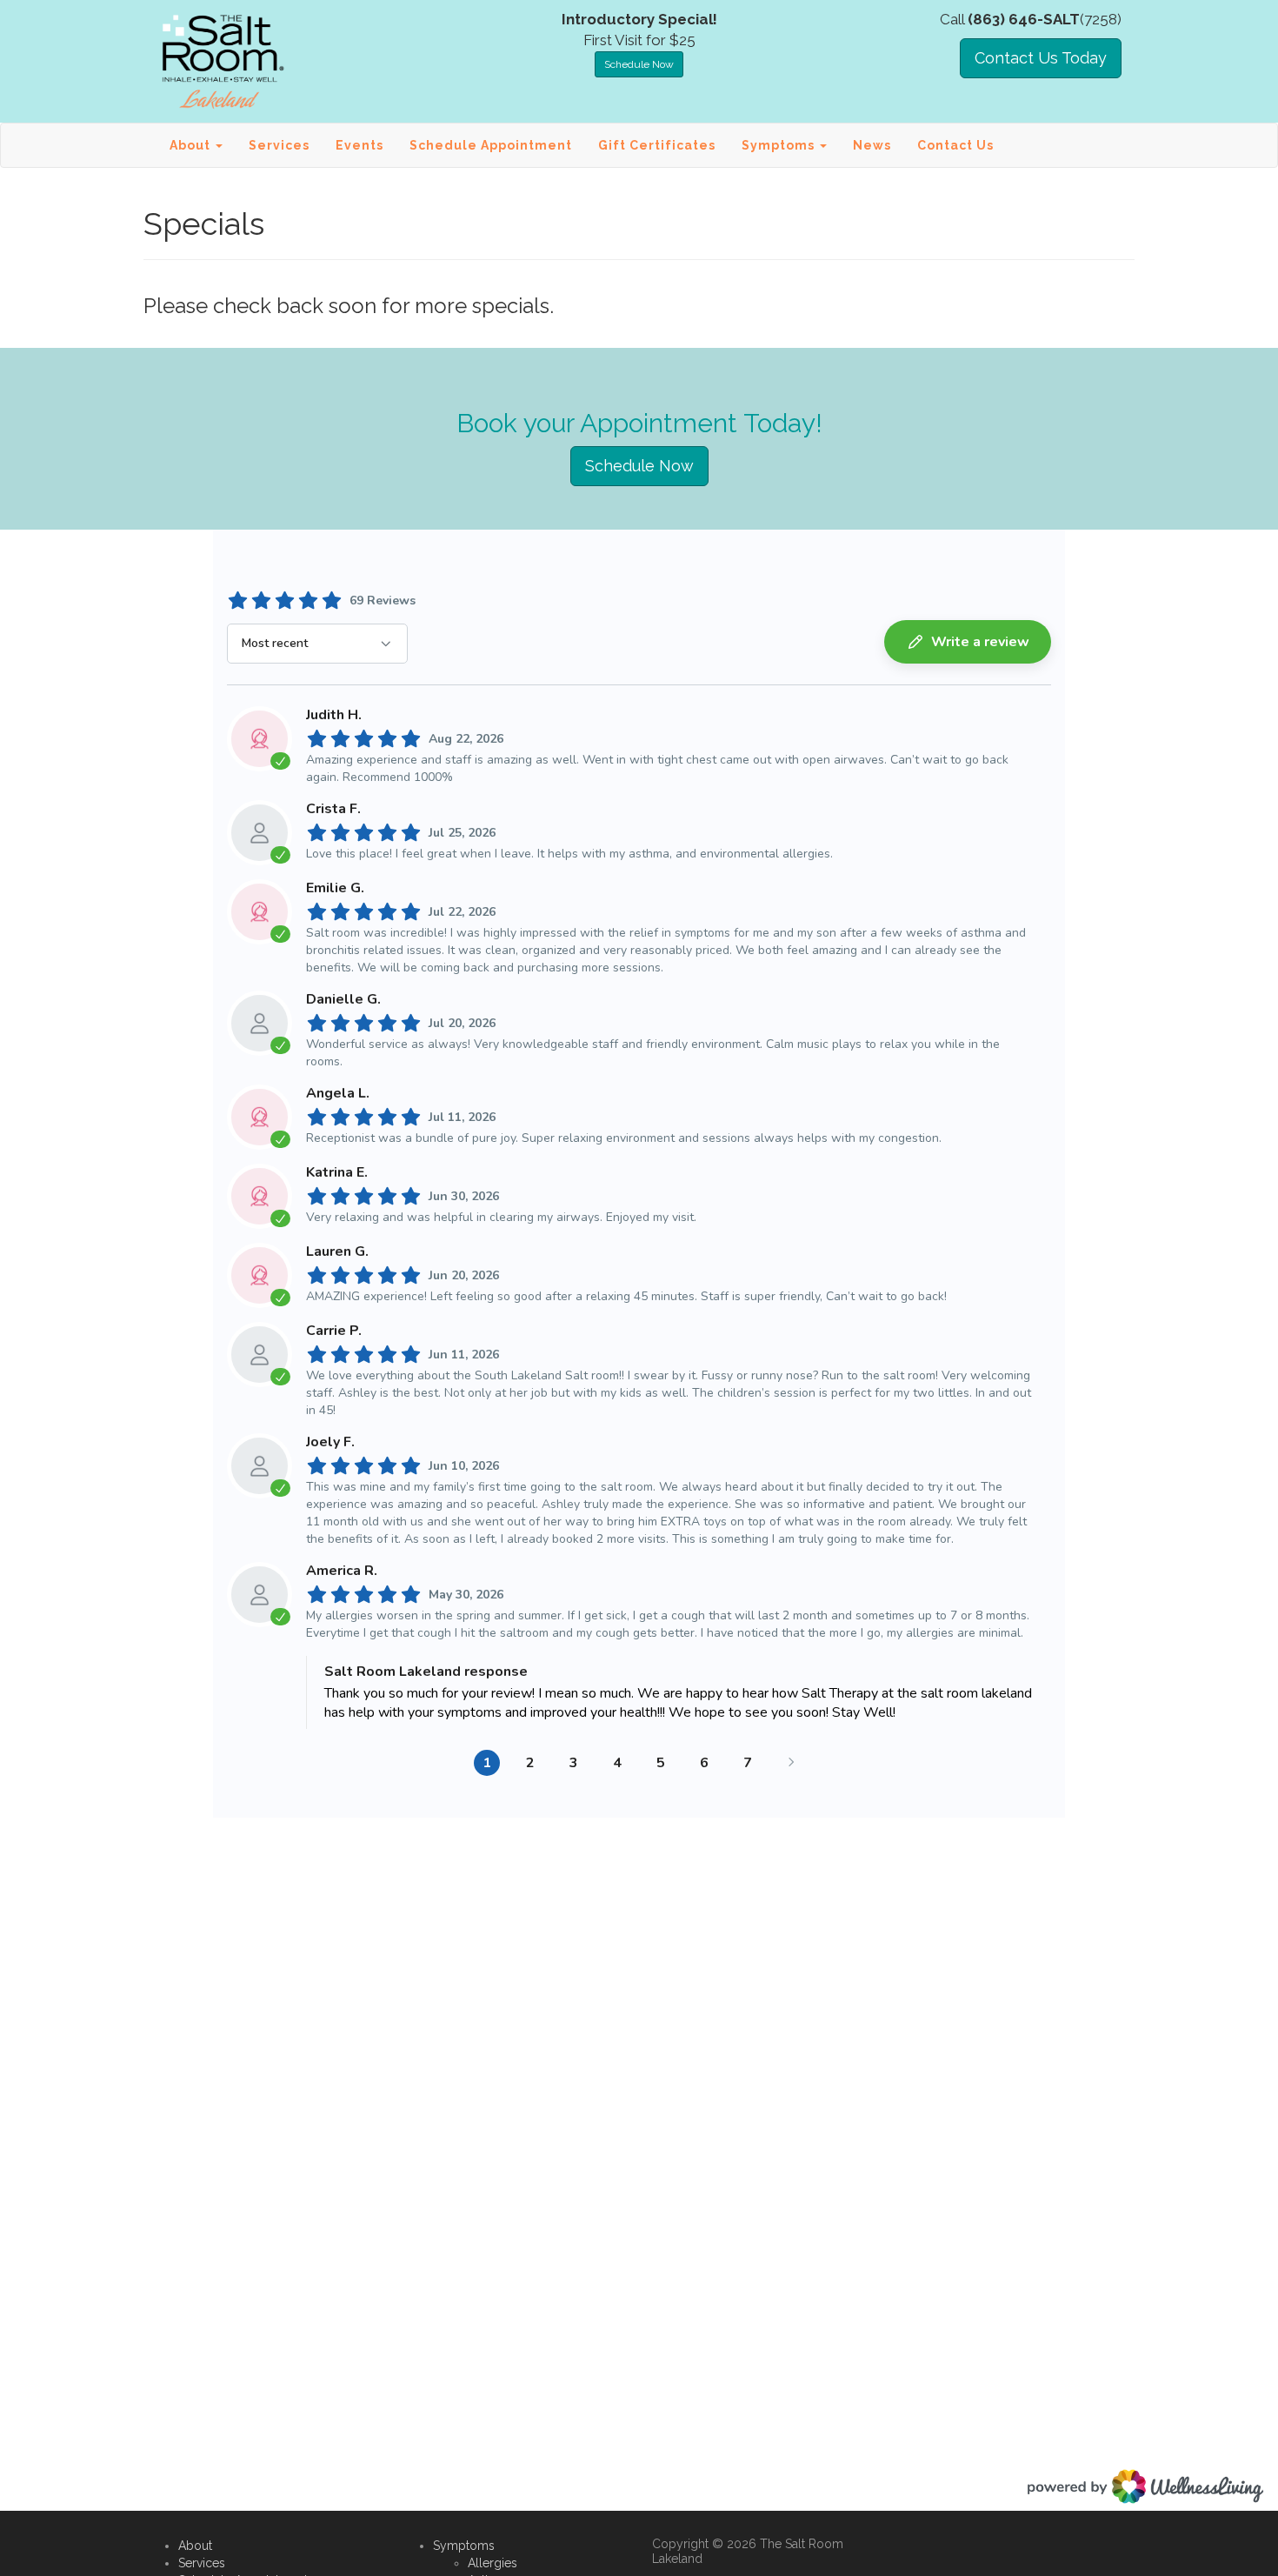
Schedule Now (639, 64)
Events (359, 145)
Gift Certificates (657, 145)
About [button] (192, 145)
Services (279, 145)
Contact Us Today (1041, 58)
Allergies (493, 2563)
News (872, 145)
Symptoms (464, 2546)
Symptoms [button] (780, 145)
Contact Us (955, 145)
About (195, 2546)
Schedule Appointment (491, 145)
